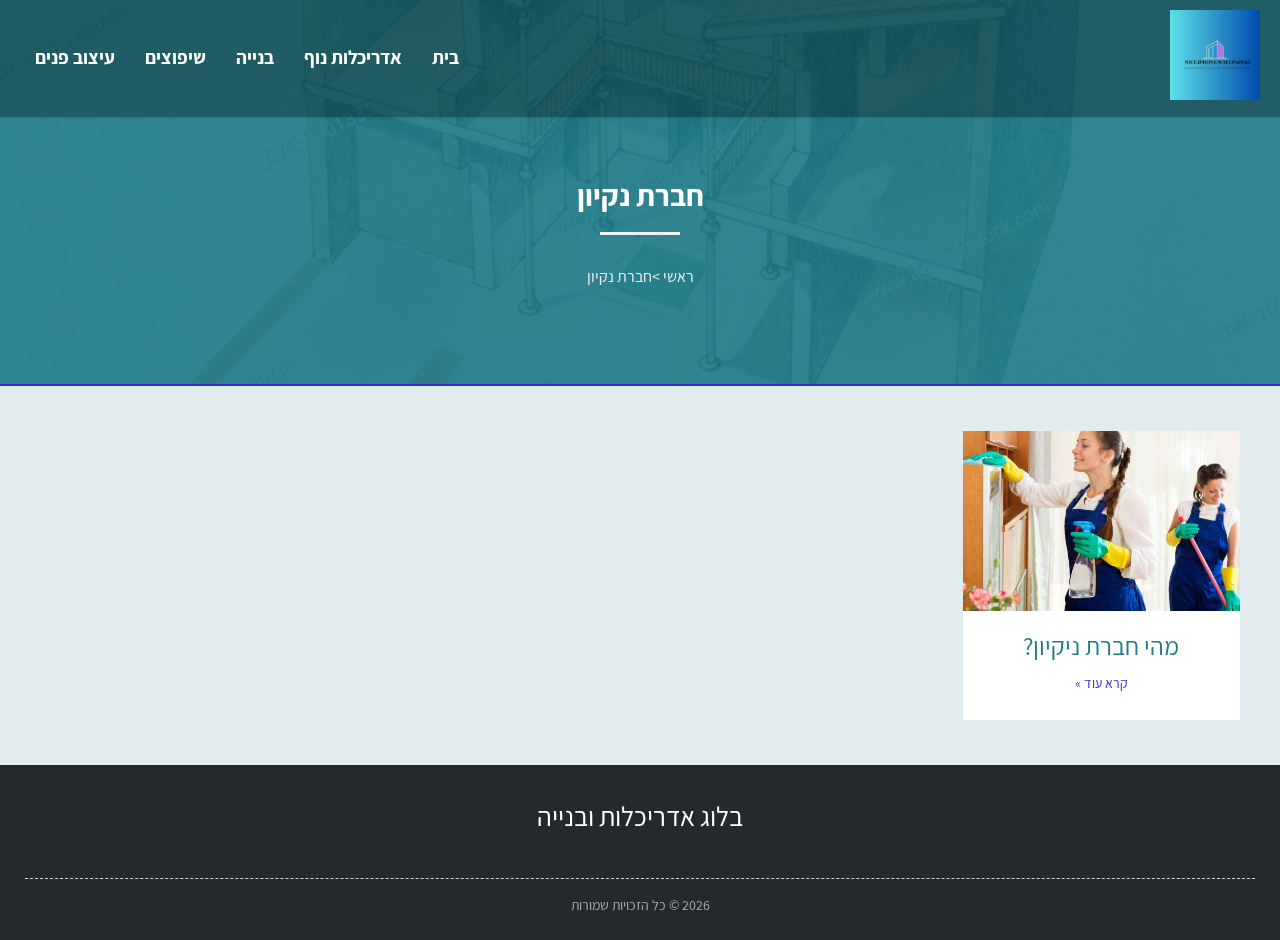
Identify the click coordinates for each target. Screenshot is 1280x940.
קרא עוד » (1101, 683)
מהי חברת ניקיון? (1101, 645)
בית (445, 57)
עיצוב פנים (75, 57)
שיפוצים (175, 57)
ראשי (678, 276)
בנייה (255, 57)
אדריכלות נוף (353, 57)
